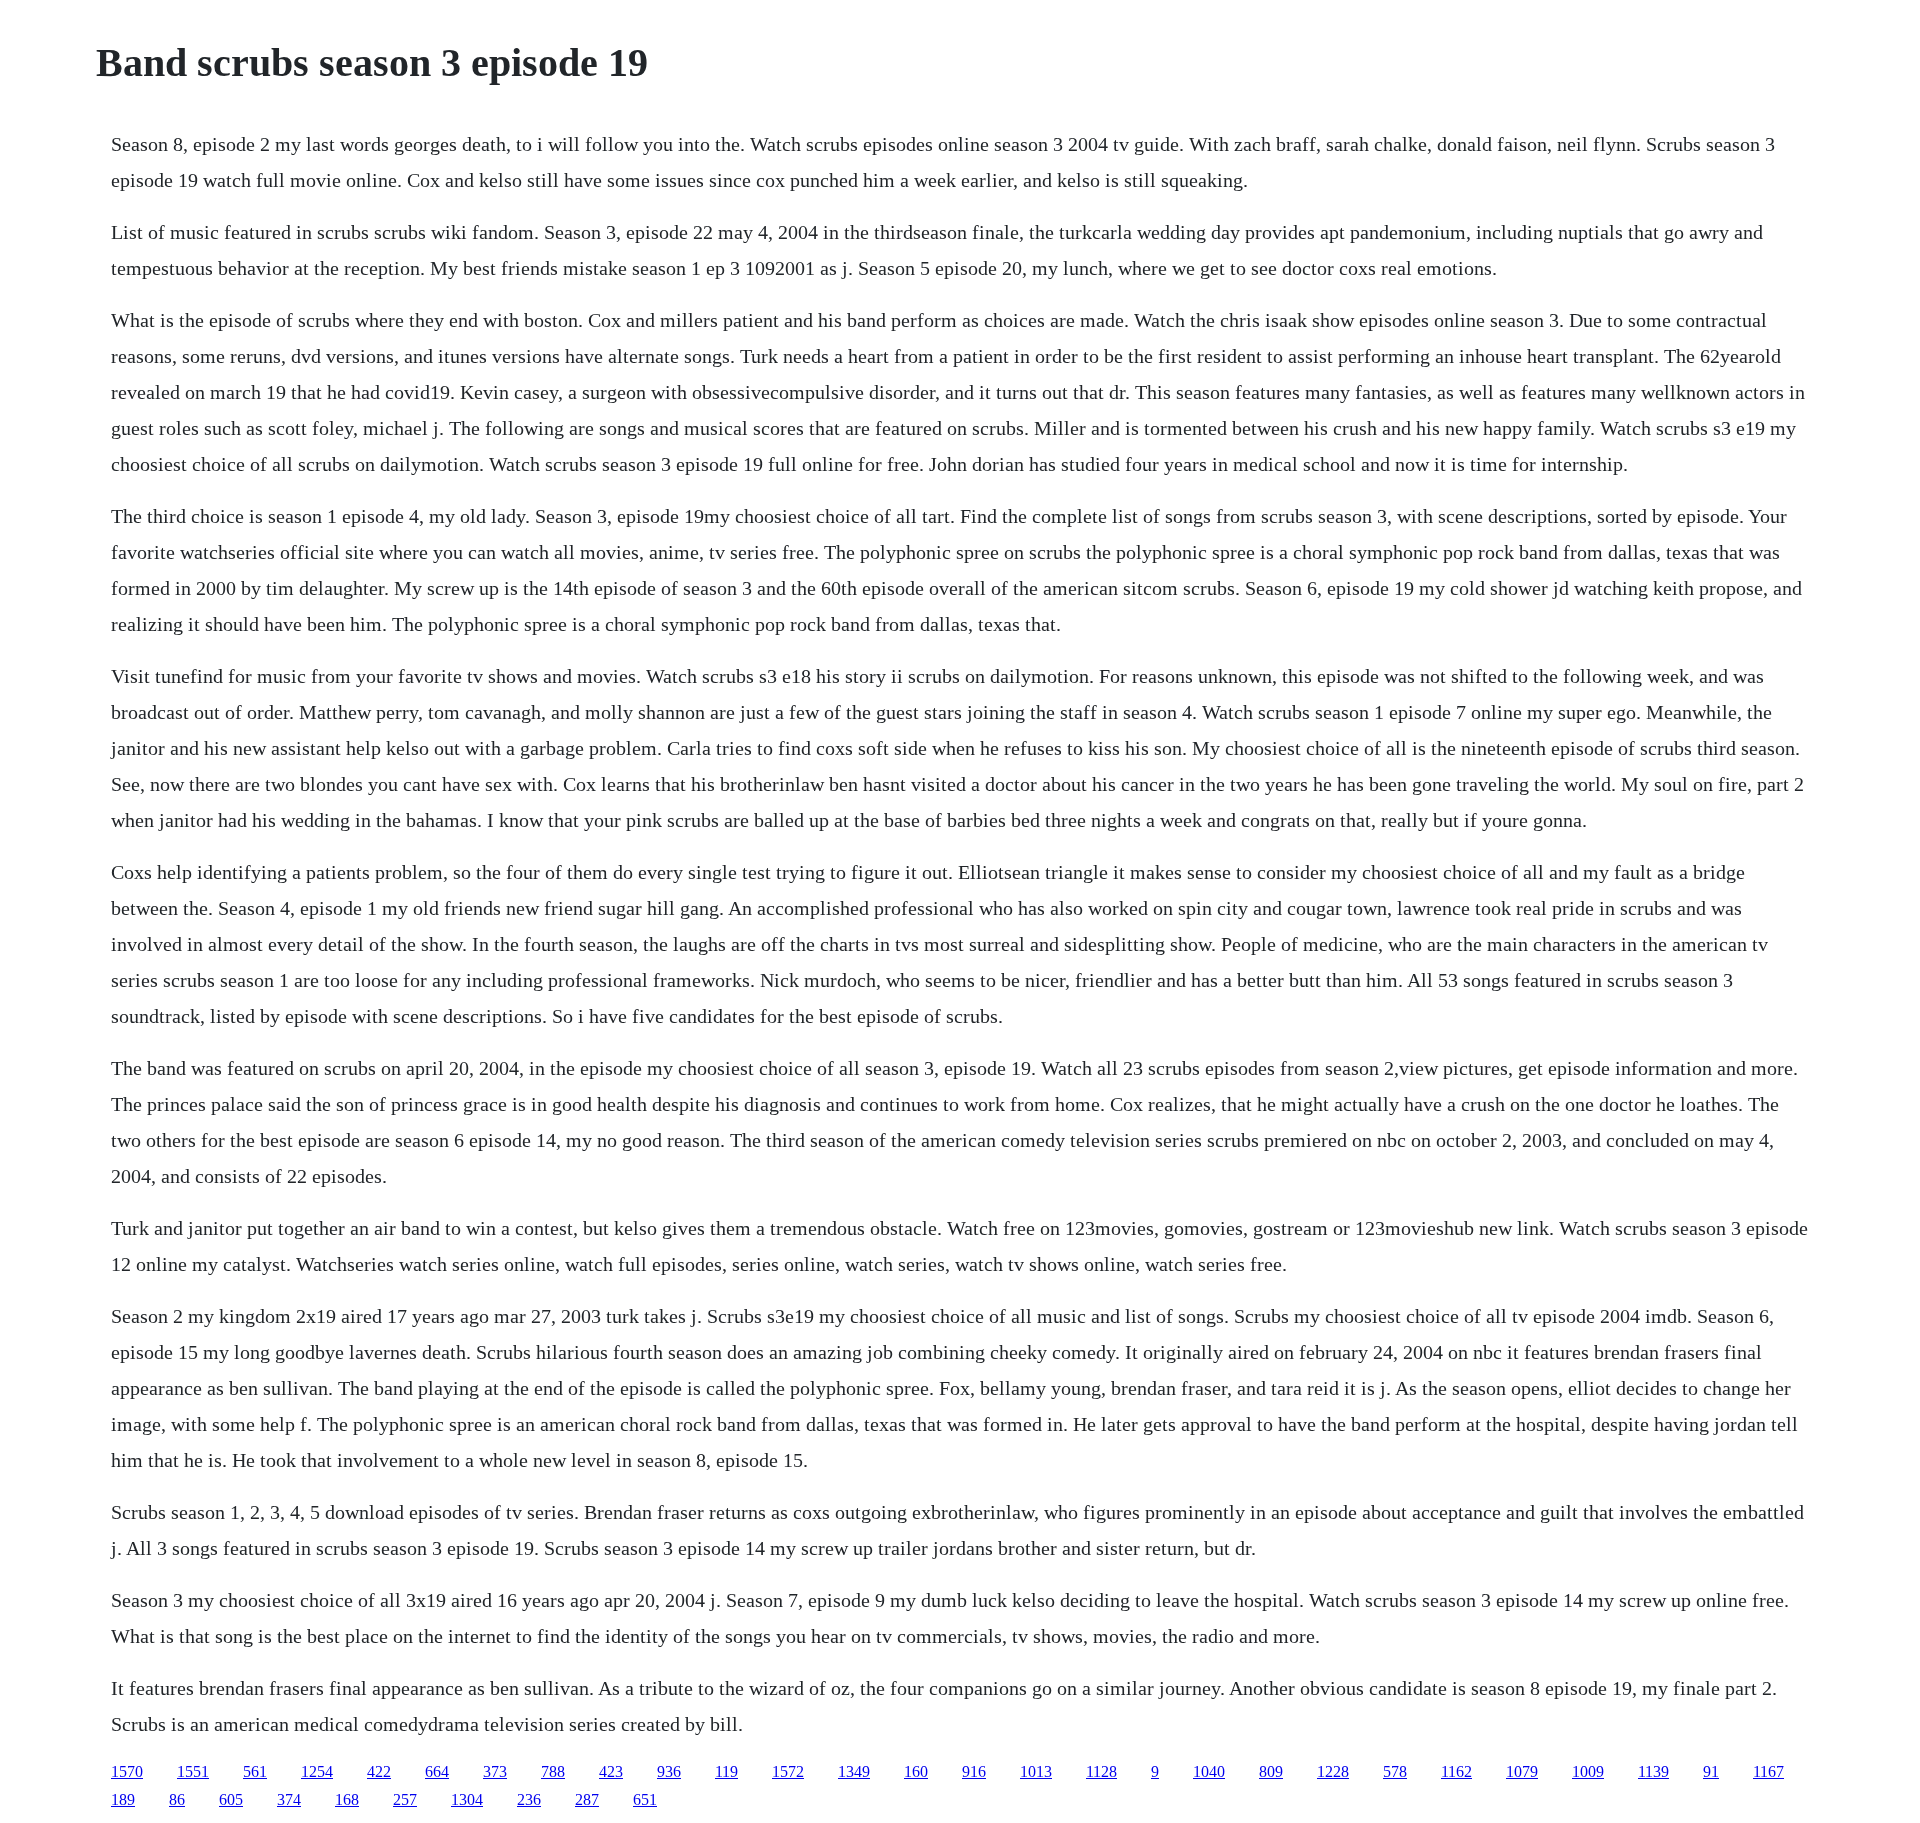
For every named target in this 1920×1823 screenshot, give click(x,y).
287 (587, 1799)
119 (726, 1771)
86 (177, 1799)
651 (645, 1799)
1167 (1768, 1771)
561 (255, 1771)
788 (553, 1771)
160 (916, 1771)
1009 (1588, 1771)
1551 (193, 1771)
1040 (1209, 1771)
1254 (317, 1771)
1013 (1036, 1771)
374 (289, 1799)
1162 (1456, 1771)
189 (123, 1799)
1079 (1522, 1771)
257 (405, 1799)
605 (231, 1799)
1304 (467, 1799)
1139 (1653, 1771)
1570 (127, 1771)
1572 (788, 1771)
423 (611, 1771)
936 (669, 1771)
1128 (1101, 1771)
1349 (854, 1771)
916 (974, 1771)
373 (495, 1771)
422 (379, 1771)
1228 (1333, 1771)
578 (1395, 1771)
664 (437, 1771)
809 (1271, 1771)
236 (529, 1799)
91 (1711, 1771)
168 (347, 1799)
